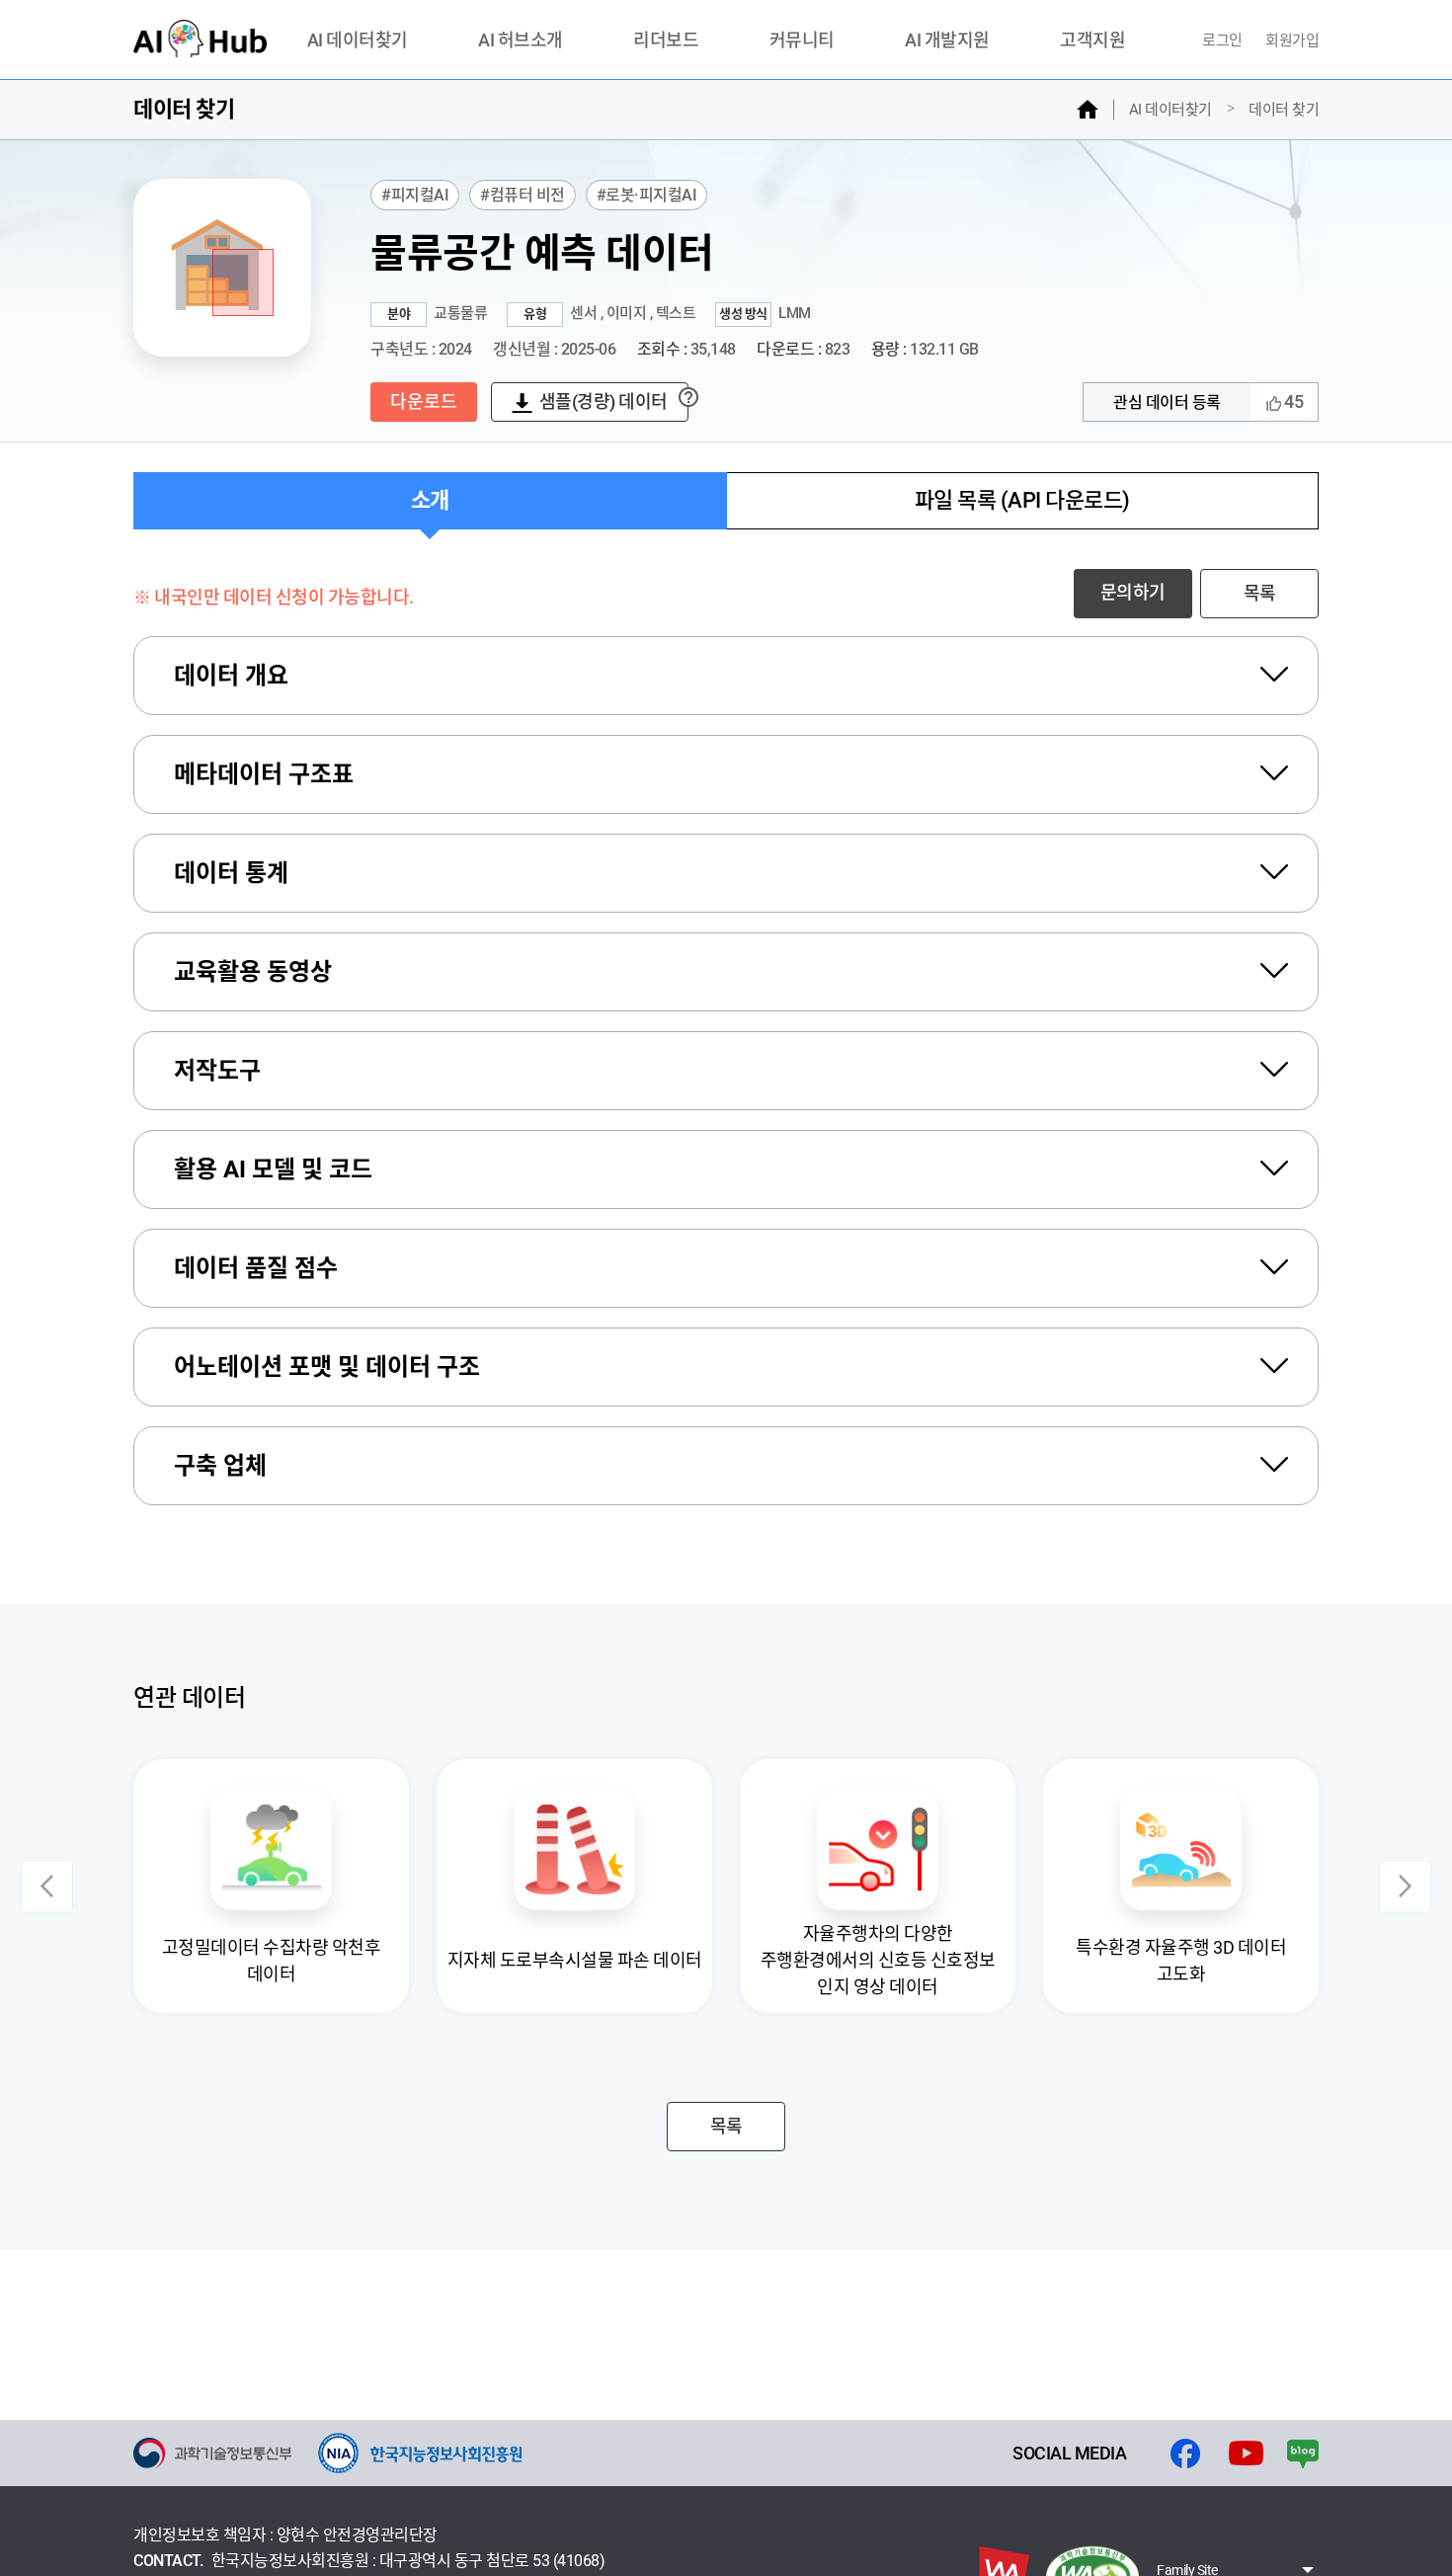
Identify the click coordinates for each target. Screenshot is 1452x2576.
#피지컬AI (415, 195)
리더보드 (666, 41)
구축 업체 (220, 1466)
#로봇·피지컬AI (647, 195)
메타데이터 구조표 (264, 774)
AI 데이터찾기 (358, 41)
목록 (1260, 593)
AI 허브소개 (521, 41)
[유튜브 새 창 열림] (1246, 2454)
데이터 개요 (231, 676)
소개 (430, 500)
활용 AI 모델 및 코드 (273, 1169)
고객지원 (1092, 41)
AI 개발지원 (947, 41)
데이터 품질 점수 (256, 1268)
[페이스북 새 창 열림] (1185, 2454)
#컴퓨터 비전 (523, 195)
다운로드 (424, 402)
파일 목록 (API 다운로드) (1022, 500)
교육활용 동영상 (253, 972)
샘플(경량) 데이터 (604, 402)
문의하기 (1133, 592)
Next (1405, 1886)
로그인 (1224, 40)
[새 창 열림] (212, 2453)
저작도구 (217, 1071)
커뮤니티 (802, 41)
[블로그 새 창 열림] (1303, 2454)
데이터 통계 (231, 873)
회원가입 (1292, 40)
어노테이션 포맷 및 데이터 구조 (327, 1367)
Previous (47, 1886)
